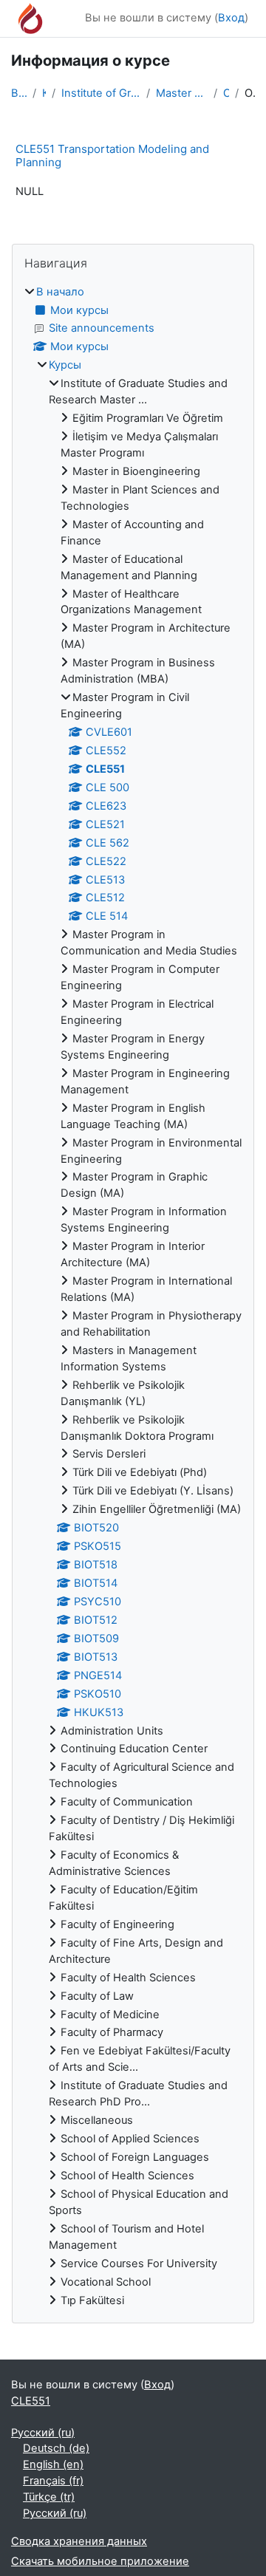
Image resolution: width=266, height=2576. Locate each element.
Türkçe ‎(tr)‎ (49, 2497)
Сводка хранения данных (79, 2541)
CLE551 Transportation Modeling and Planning (112, 156)
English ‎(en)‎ (53, 2464)
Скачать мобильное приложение (100, 2561)
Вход (231, 18)
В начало (19, 93)
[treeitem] (133, 1297)
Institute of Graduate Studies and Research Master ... (101, 93)
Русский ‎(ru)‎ (43, 2433)
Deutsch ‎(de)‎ (56, 2448)
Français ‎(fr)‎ (53, 2481)
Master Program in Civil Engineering (181, 93)
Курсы (44, 93)
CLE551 (226, 93)
